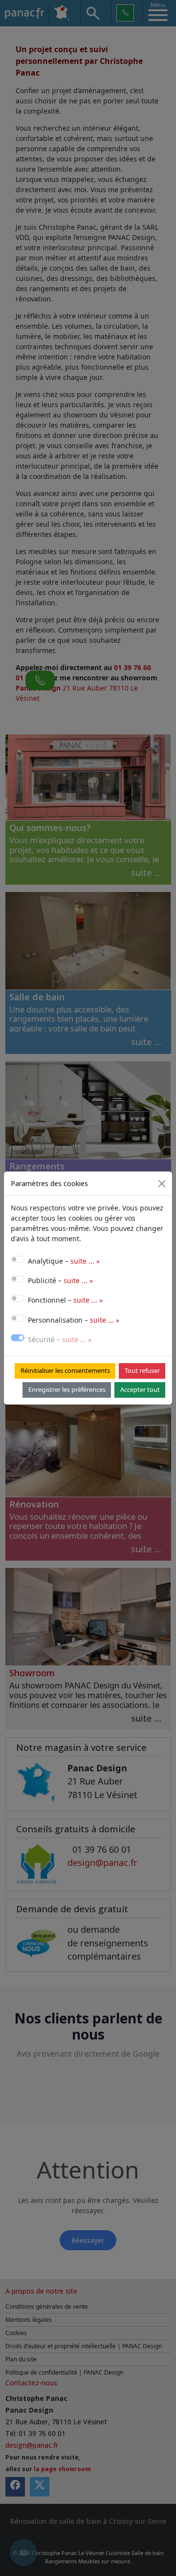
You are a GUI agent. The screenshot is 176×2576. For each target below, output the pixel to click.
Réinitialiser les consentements (65, 1370)
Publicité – (60, 1280)
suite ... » (85, 1261)
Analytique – (64, 1261)
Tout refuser (142, 1370)
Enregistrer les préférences (67, 1389)
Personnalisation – (74, 1320)
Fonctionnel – (65, 1300)
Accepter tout (140, 1389)
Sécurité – (60, 1339)
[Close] (162, 1184)
